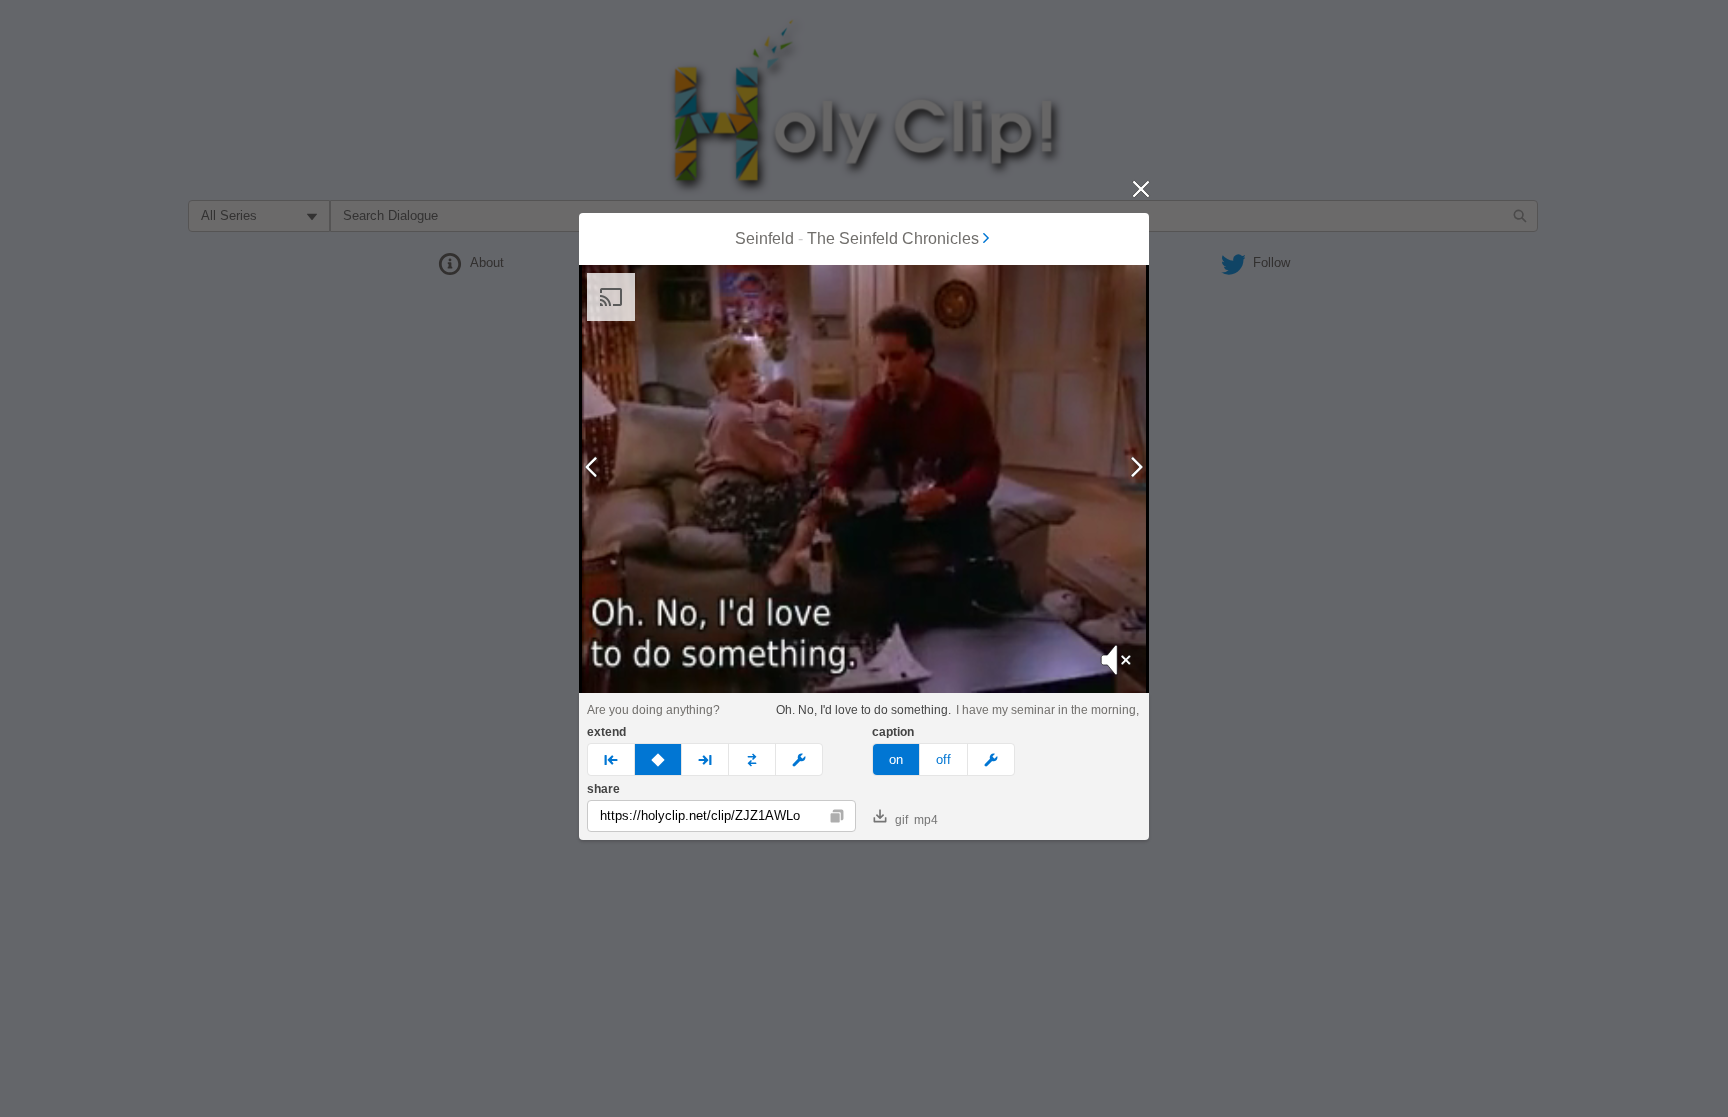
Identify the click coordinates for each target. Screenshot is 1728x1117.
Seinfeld (764, 238)
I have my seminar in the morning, (1047, 710)
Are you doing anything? (653, 710)
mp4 (926, 820)
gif (901, 820)
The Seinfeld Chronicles (893, 238)
